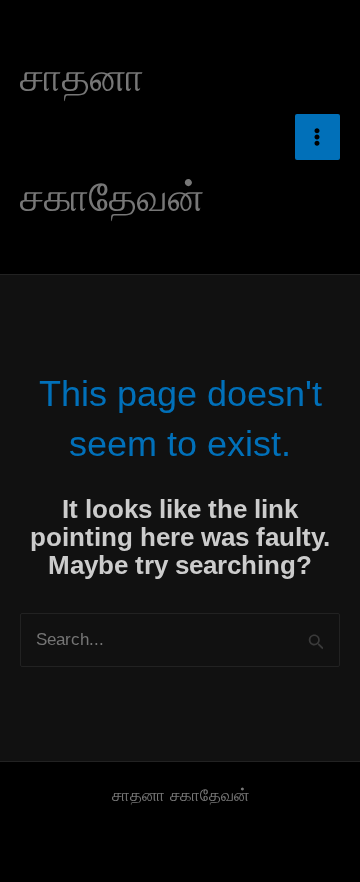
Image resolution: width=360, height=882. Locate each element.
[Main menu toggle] (318, 137)
